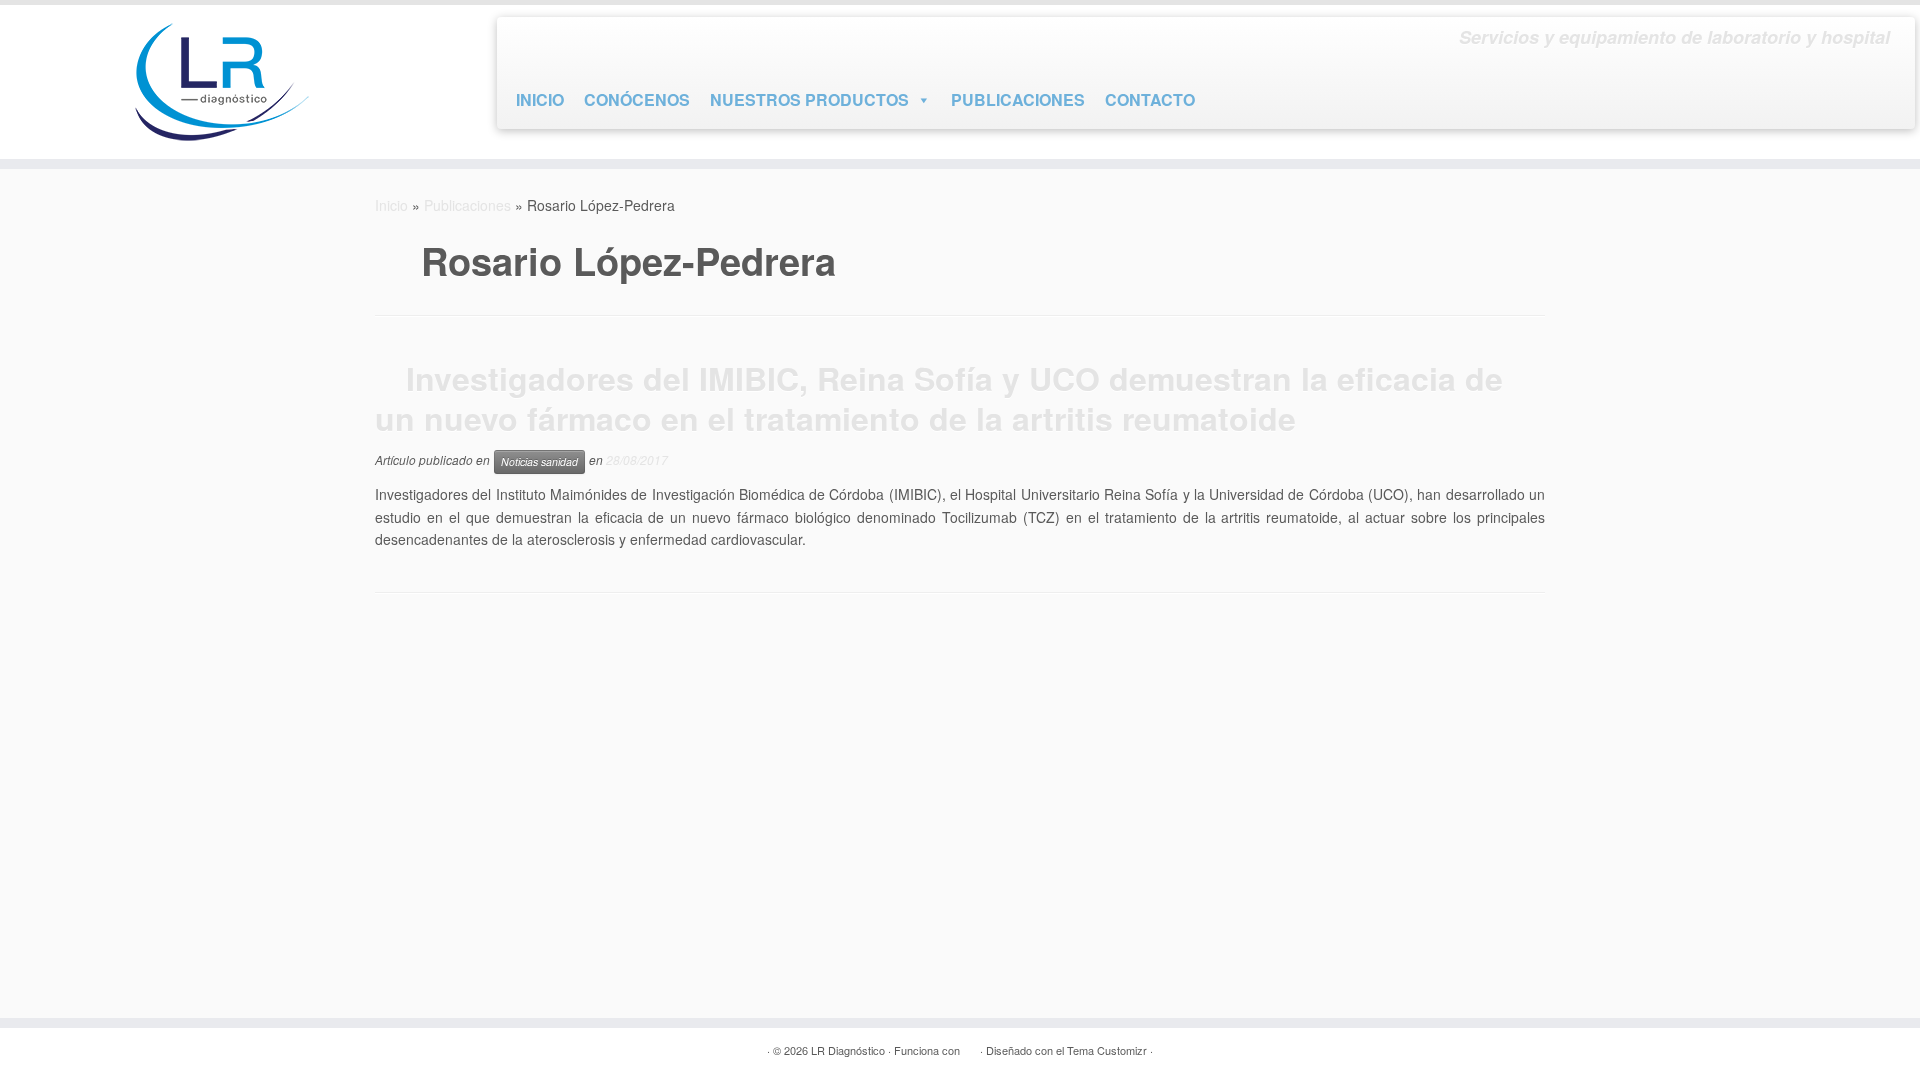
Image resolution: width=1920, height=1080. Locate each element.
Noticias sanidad (539, 461)
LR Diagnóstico (848, 1050)
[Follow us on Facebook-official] (530, 41)
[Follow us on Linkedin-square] (602, 41)
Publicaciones (467, 205)
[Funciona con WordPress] (970, 1046)
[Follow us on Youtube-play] (566, 41)
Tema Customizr (1107, 1050)
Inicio (391, 205)
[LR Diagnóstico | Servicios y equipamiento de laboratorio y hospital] (221, 82)
